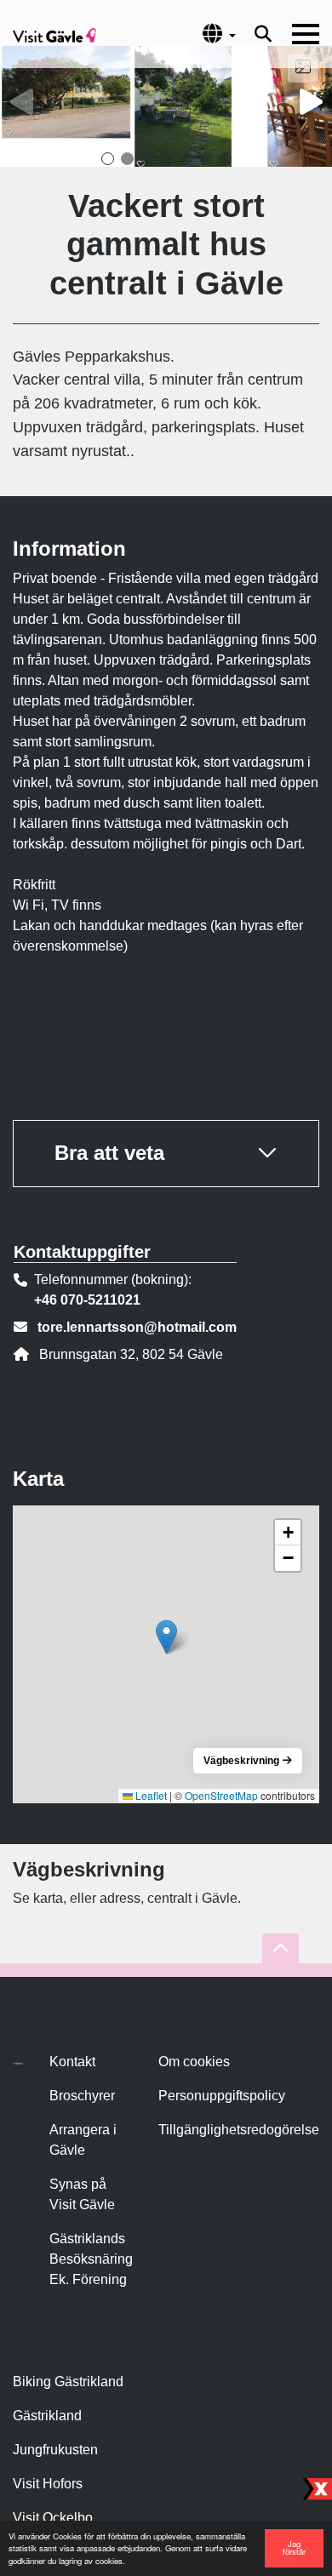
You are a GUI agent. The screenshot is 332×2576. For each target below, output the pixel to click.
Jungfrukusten (55, 2450)
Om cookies (194, 2062)
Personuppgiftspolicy (222, 2096)
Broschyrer (82, 2096)
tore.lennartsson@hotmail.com (137, 1327)
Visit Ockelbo (53, 2518)
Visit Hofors (48, 2484)
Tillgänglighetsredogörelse (239, 2130)
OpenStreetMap (221, 1795)
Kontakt (72, 2062)
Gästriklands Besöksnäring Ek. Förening (91, 2259)
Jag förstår (294, 2548)
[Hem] (54, 34)
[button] (108, 159)
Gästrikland (47, 2416)
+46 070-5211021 (87, 1300)
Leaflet (150, 1795)
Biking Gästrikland (68, 2382)
